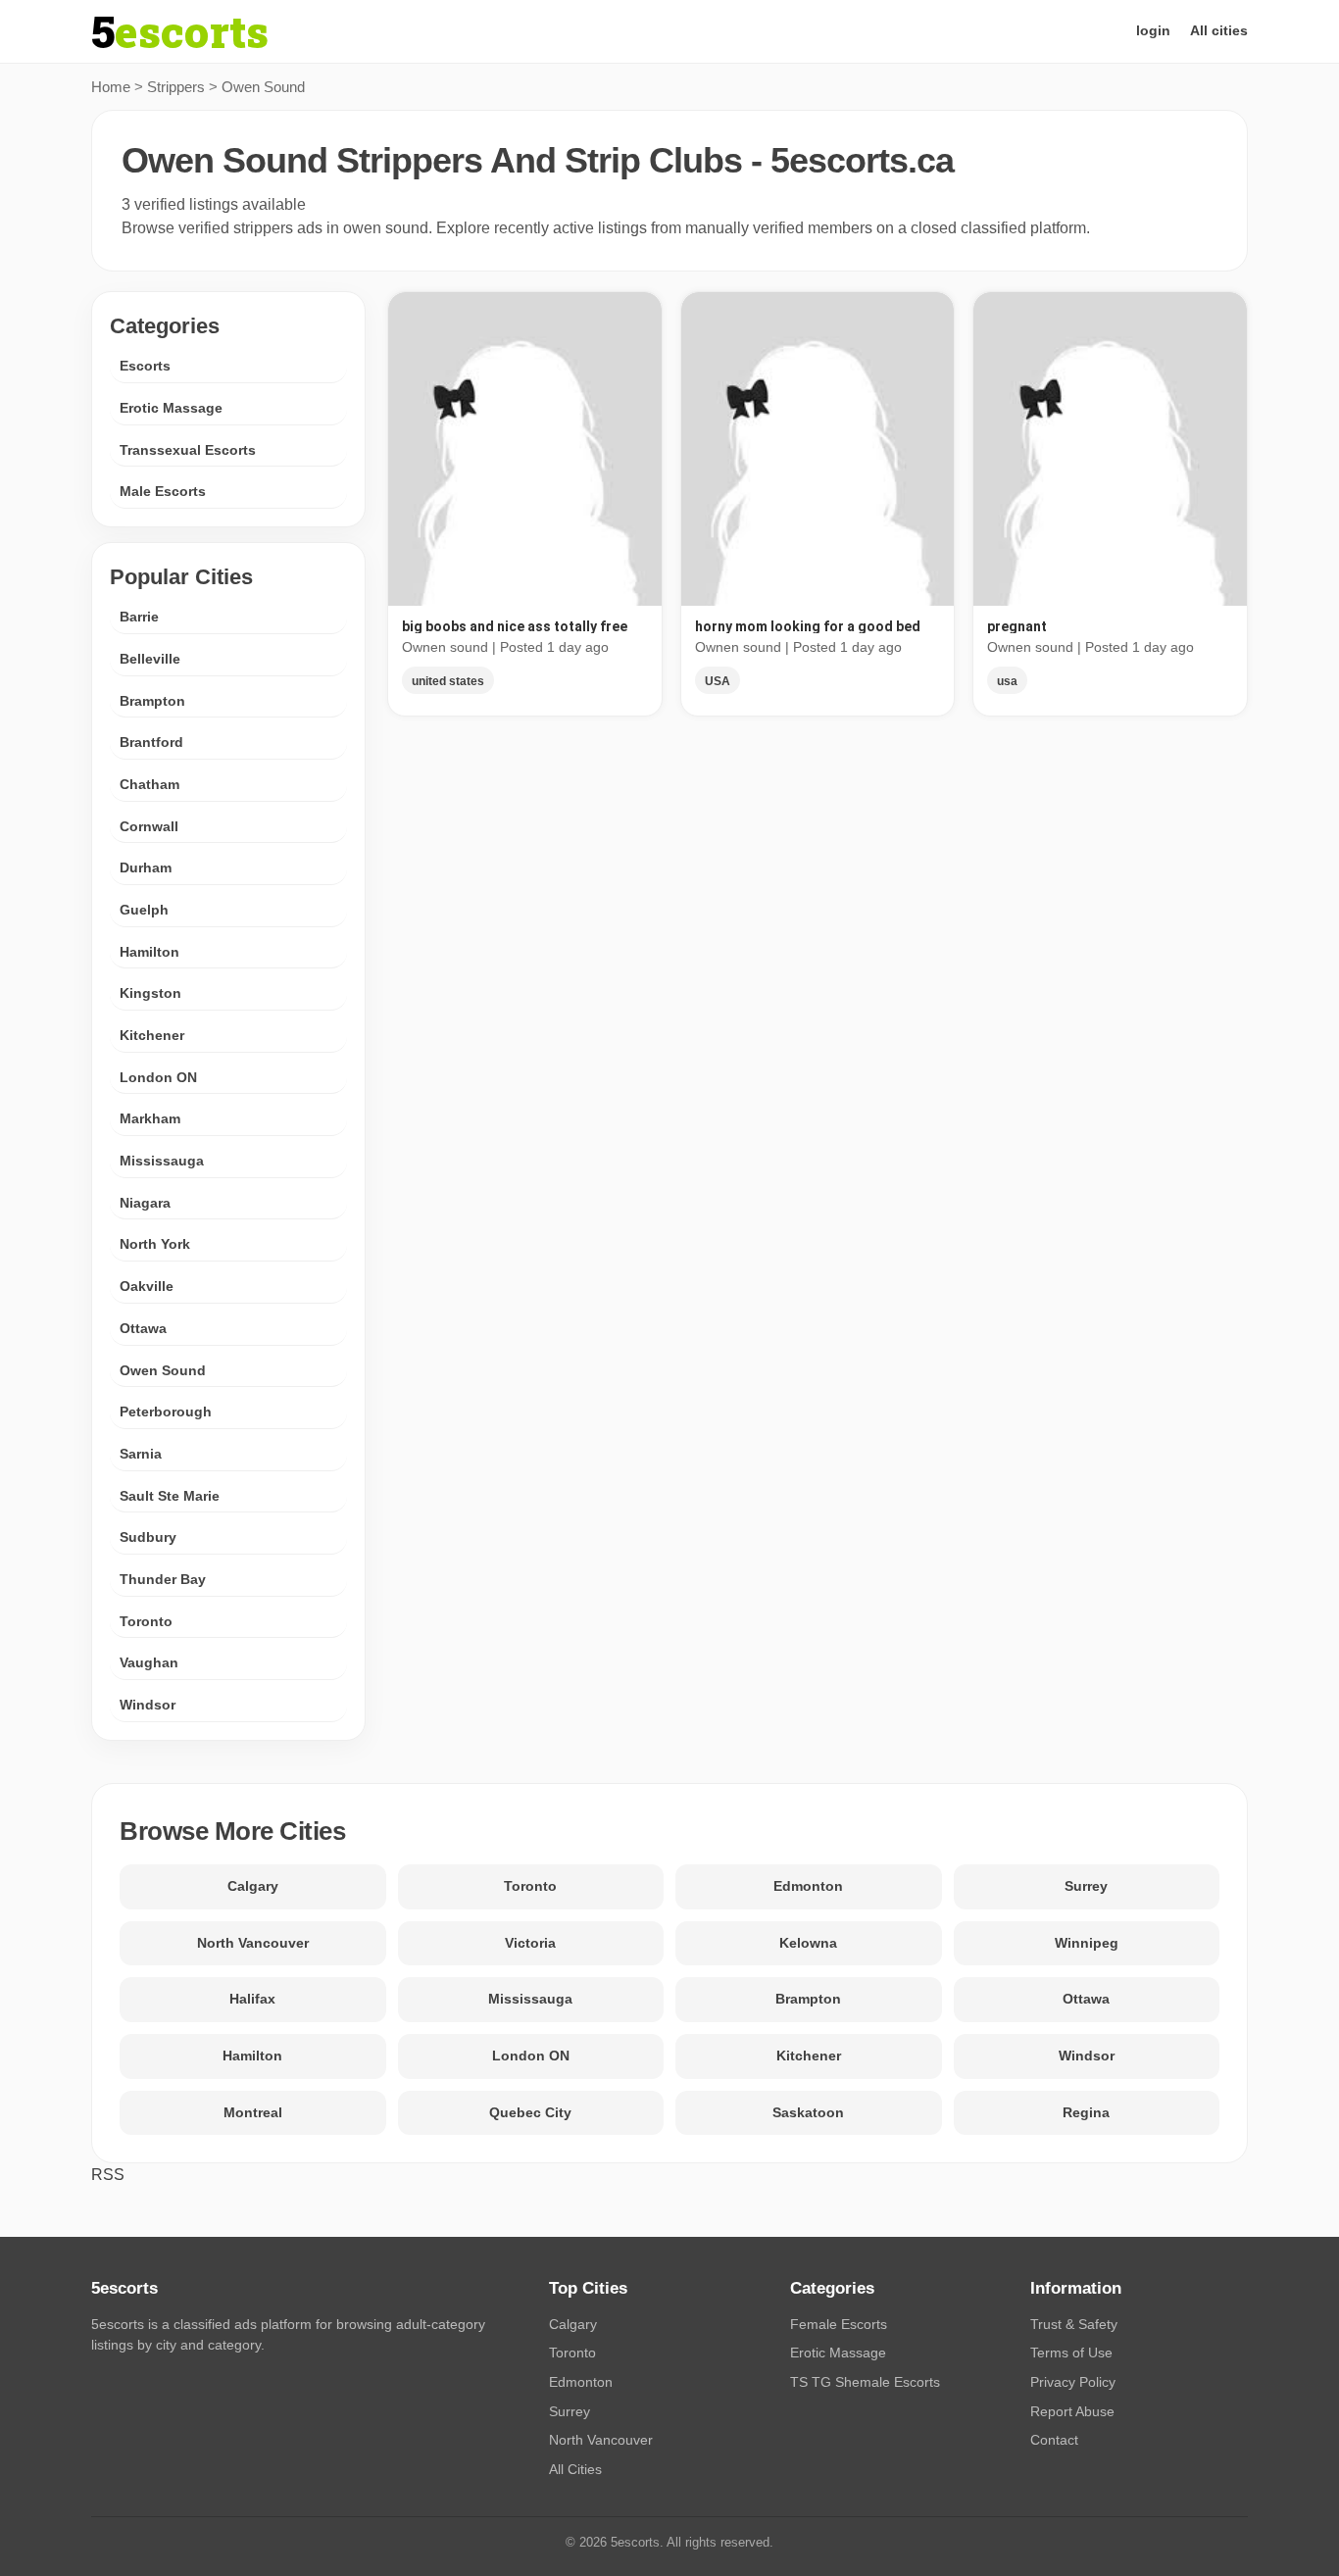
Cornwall (149, 826)
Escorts (145, 366)
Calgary (253, 1886)
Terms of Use (1071, 2353)
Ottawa (143, 1328)
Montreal (253, 2112)
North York (155, 1244)
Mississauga (162, 1161)
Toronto (146, 1621)
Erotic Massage (171, 408)
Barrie (139, 617)
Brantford (151, 742)
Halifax (252, 1999)
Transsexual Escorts (188, 450)
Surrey (1086, 1886)
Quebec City (530, 2112)
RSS (108, 2175)
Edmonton (808, 1886)
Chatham (149, 784)
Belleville (150, 659)
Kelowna (808, 1943)
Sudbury (148, 1537)
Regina (1086, 2112)
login (1153, 30)
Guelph (144, 910)
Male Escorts (163, 491)
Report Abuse (1072, 2411)
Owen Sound (163, 1370)
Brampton (152, 701)
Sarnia (141, 1454)
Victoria (530, 1943)
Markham (150, 1118)
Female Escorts (839, 2324)
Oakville (147, 1286)
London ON (158, 1077)
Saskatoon (808, 2112)
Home (111, 87)
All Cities (575, 2469)
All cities (1219, 30)
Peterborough (166, 1412)
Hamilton (149, 952)
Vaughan (149, 1662)
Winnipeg (1087, 1943)
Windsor (148, 1705)
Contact (1054, 2440)
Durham (146, 867)
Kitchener (152, 1035)
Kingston (150, 993)
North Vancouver (253, 1943)
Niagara (145, 1203)
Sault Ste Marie (170, 1496)
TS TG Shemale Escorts (865, 2382)
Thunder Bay (163, 1579)
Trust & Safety (1074, 2324)
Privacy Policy (1073, 2382)
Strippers (176, 87)
